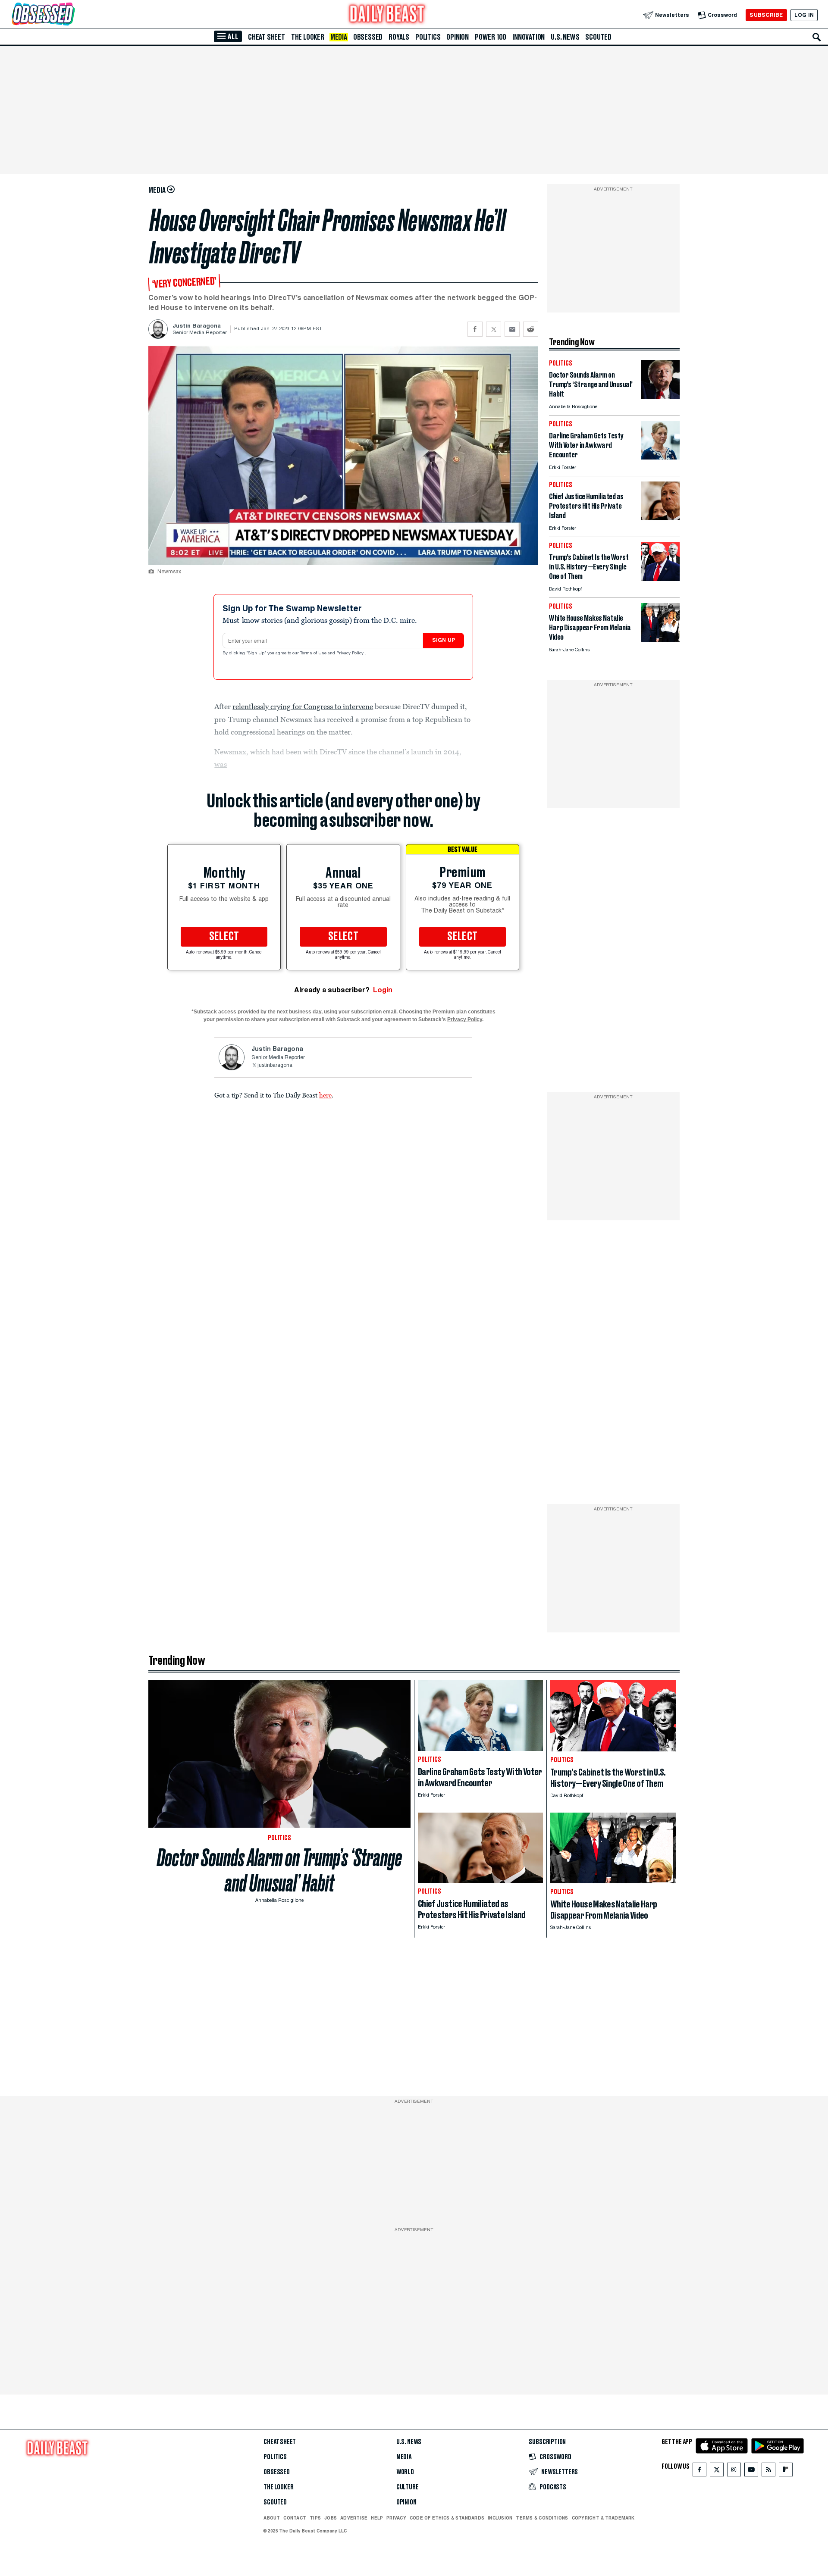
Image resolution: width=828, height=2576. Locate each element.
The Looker (308, 37)
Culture (408, 2487)
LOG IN (804, 15)
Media (339, 37)
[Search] (817, 37)
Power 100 (491, 37)
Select (224, 937)
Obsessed (368, 37)
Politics (428, 37)
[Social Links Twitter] (717, 2471)
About (272, 2518)
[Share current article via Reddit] (531, 329)
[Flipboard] (786, 2471)
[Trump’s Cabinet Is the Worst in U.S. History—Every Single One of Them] (660, 579)
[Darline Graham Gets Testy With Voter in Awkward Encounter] (660, 457)
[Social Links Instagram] (734, 2471)
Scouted (598, 37)
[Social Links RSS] (768, 2471)
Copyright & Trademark (603, 2518)
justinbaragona (275, 1066)
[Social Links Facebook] (699, 2471)
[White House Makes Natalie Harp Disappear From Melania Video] (660, 639)
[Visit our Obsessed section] (71, 15)
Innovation (528, 37)
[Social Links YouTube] (751, 2471)
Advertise (354, 2518)
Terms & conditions (542, 2518)
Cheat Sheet (267, 37)
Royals (399, 37)
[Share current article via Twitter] (494, 329)
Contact (295, 2518)
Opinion (458, 37)
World (405, 2472)
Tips (315, 2518)
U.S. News (565, 37)
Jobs (331, 2518)
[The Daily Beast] (387, 15)
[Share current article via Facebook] (475, 329)
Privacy (396, 2518)
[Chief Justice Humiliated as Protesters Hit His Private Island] (660, 518)
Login (383, 990)
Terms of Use (314, 653)
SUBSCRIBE (766, 15)
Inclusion (500, 2518)
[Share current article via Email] (512, 329)
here (325, 1095)
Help (377, 2518)
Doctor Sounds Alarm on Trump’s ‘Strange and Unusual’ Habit (279, 1870)
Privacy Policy (351, 653)
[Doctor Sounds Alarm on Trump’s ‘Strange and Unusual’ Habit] (660, 396)
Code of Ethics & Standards (447, 2518)
